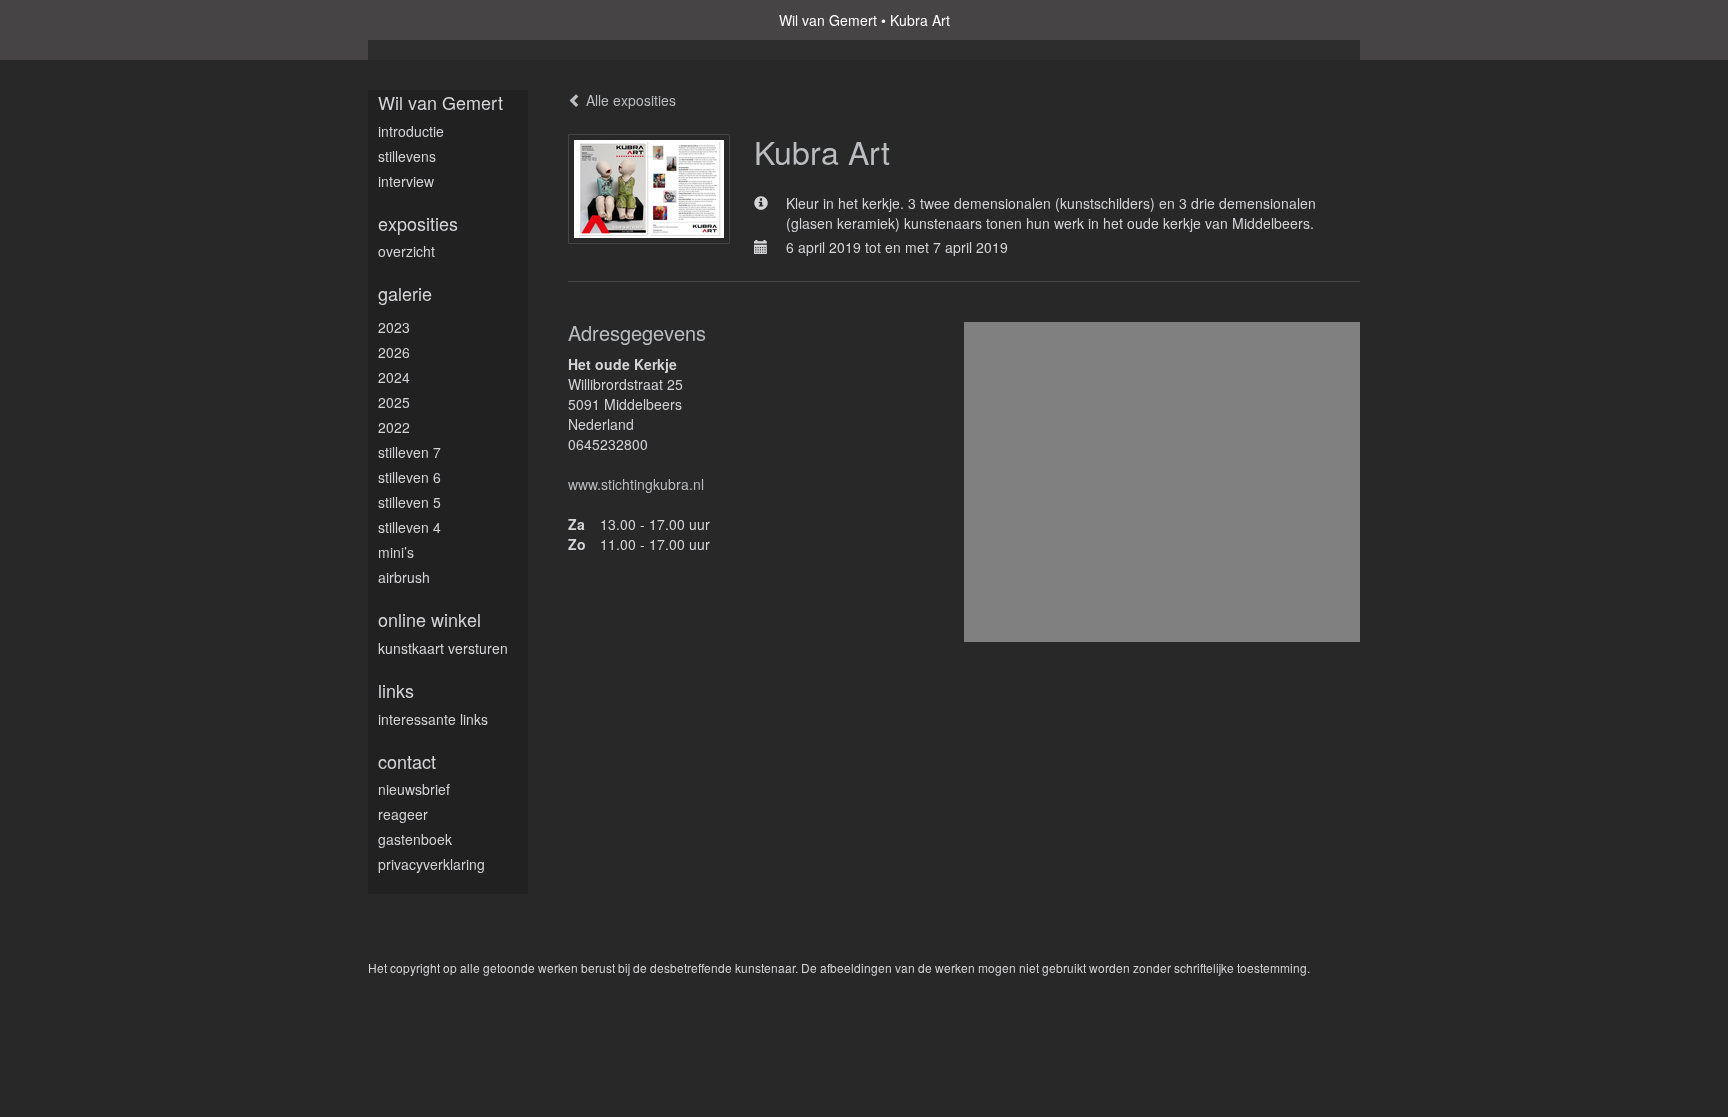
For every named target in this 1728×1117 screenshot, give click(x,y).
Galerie (405, 293)
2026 (394, 352)
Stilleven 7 (409, 452)
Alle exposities (629, 100)
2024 (394, 377)
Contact (407, 761)
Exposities (418, 223)
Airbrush (404, 577)
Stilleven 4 (409, 527)
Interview (406, 181)
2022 (394, 427)
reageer (403, 814)
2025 (394, 402)
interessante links (433, 719)
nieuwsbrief (414, 789)
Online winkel (429, 619)
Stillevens (407, 156)
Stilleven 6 (409, 477)
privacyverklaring (431, 864)
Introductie (411, 131)
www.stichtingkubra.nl (636, 484)
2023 (394, 327)
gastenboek (415, 839)
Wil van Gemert (828, 20)
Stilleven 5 (409, 502)
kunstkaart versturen (443, 648)
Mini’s (396, 552)
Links (396, 690)
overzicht (406, 251)
